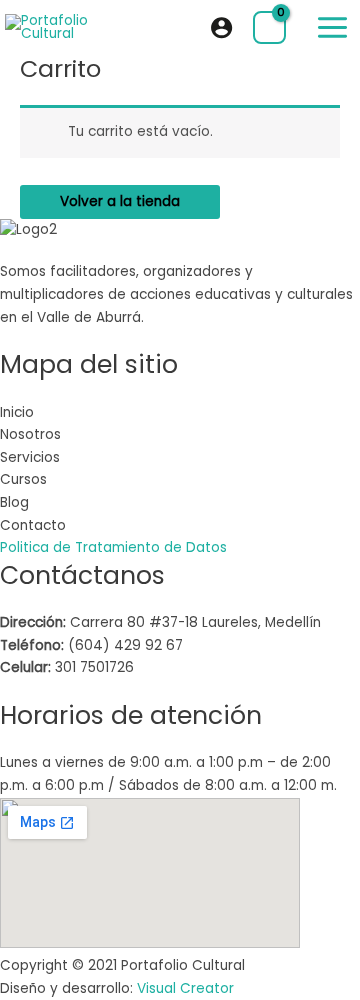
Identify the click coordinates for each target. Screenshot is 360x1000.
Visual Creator (185, 988)
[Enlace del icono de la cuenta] (221, 27)
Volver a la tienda (120, 201)
